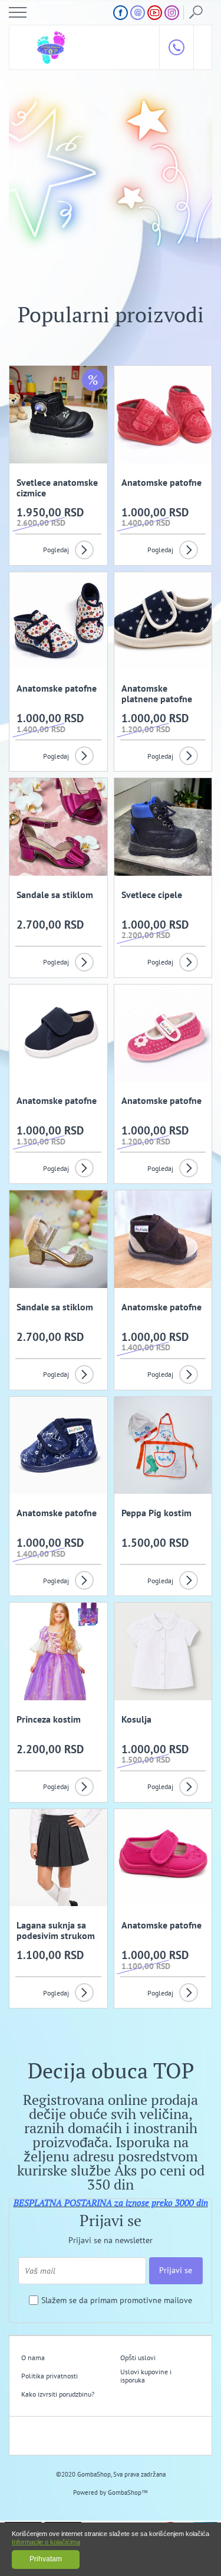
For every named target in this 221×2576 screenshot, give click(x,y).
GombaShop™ (128, 2492)
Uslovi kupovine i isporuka (146, 2376)
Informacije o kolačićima (46, 2542)
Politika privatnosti (50, 2376)
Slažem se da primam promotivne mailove (117, 2300)
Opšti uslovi (138, 2358)
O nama (33, 2358)
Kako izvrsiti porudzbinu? (58, 2394)
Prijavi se (176, 2270)
